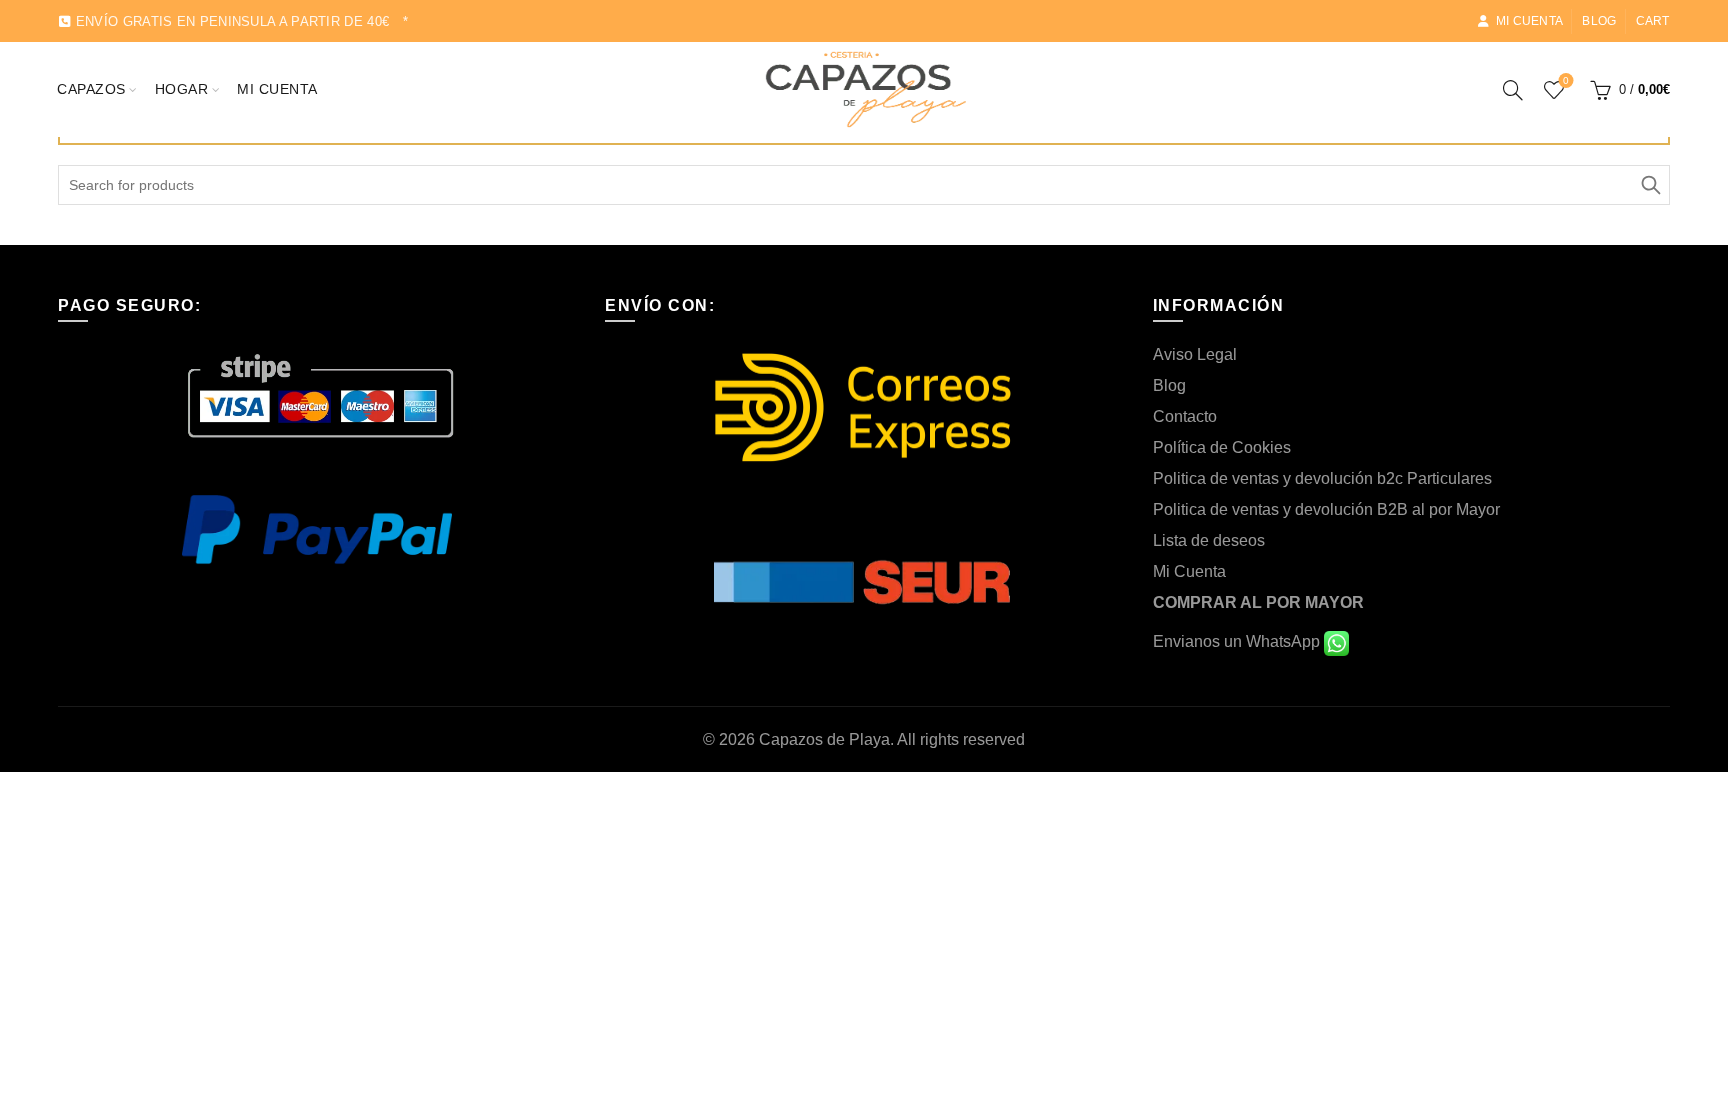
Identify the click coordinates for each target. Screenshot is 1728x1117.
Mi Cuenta (1189, 571)
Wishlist (1566, 80)
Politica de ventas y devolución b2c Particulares (1322, 478)
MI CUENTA (277, 89)
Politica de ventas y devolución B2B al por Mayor (1326, 509)
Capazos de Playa (824, 739)
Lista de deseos (1209, 540)
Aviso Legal (1195, 354)
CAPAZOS (91, 89)
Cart (1653, 21)
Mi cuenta (1529, 21)
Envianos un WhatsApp (1238, 641)
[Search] (1513, 90)
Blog (1599, 21)
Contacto (1185, 416)
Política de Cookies (1222, 447)
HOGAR (182, 89)
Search (1650, 185)
